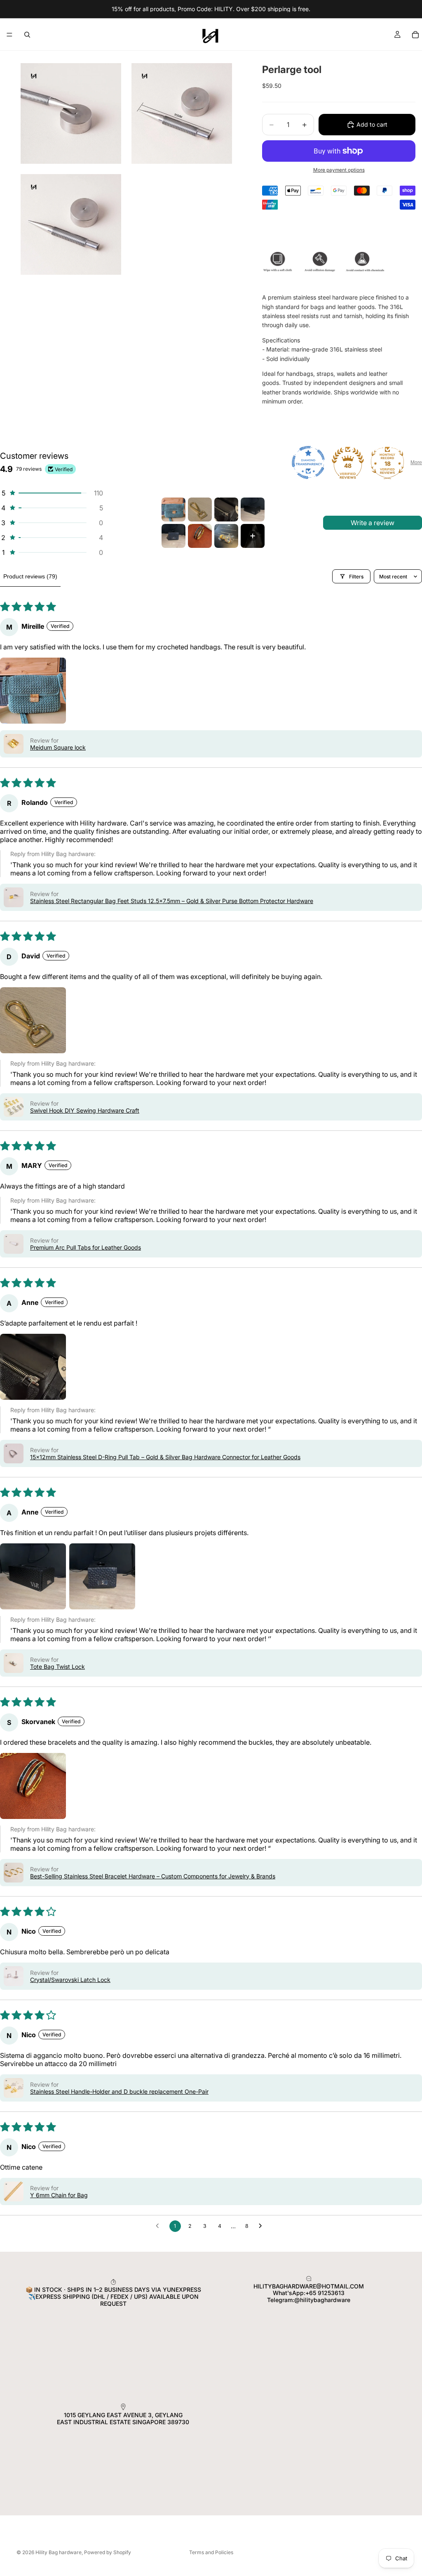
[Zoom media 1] (71, 113)
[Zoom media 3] (71, 224)
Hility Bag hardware (59, 2552)
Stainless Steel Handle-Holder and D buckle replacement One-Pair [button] (119, 2091)
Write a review (373, 523)
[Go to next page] (263, 2226)
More (416, 462)
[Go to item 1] (173, 510)
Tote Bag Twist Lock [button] (57, 1667)
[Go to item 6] (200, 536)
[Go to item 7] (226, 536)
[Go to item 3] (226, 510)
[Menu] (9, 35)
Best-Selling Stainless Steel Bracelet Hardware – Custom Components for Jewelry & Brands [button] (153, 1876)
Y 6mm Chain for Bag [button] (59, 2195)
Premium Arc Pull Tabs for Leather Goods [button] (86, 1247)
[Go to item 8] (253, 536)
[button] (52, 493)
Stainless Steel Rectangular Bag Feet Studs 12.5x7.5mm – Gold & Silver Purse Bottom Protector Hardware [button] (172, 901)
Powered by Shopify (108, 2552)
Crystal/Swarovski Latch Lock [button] (70, 1980)
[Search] (27, 35)
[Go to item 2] (200, 510)
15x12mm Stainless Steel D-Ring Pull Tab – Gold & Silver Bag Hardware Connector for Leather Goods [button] (165, 1457)
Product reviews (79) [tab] (30, 576)
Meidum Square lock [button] (58, 747)
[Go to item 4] (253, 510)
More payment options (339, 170)
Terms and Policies (211, 2552)
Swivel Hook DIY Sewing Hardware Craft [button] (85, 1110)
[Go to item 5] (173, 536)
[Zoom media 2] (182, 113)
